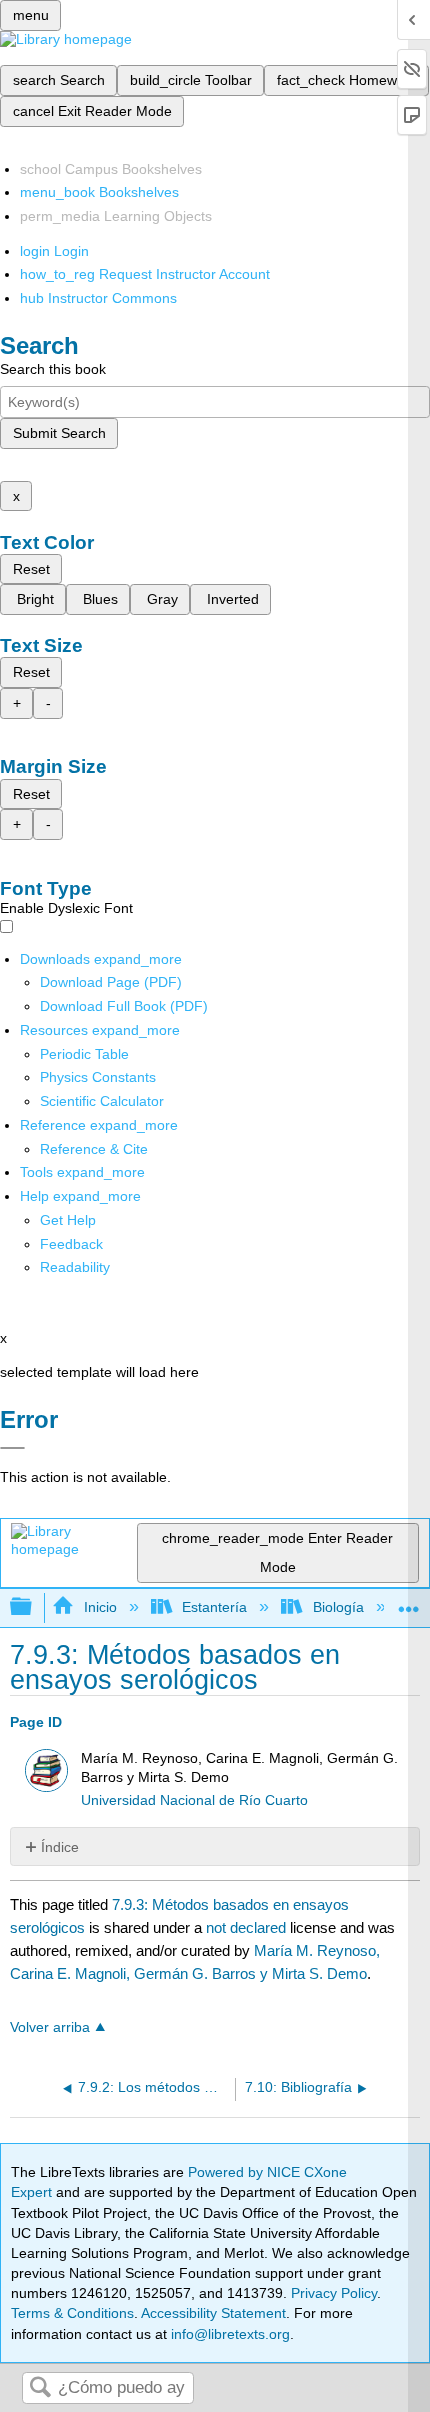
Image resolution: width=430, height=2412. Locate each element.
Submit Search (59, 433)
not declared (248, 1927)
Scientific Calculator (102, 1101)
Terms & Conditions (72, 2313)
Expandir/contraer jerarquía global (34, 1607)
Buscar (40, 2388)
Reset (31, 569)
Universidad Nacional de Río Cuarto (194, 1800)
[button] (71, 1244)
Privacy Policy (334, 2293)
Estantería (214, 1607)
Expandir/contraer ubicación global (409, 1601)
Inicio (100, 1607)
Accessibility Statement (213, 2313)
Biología (338, 1607)
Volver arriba (50, 2027)
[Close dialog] (12, 1448)
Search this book (53, 369)
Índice (60, 1847)
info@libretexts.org (228, 2334)
